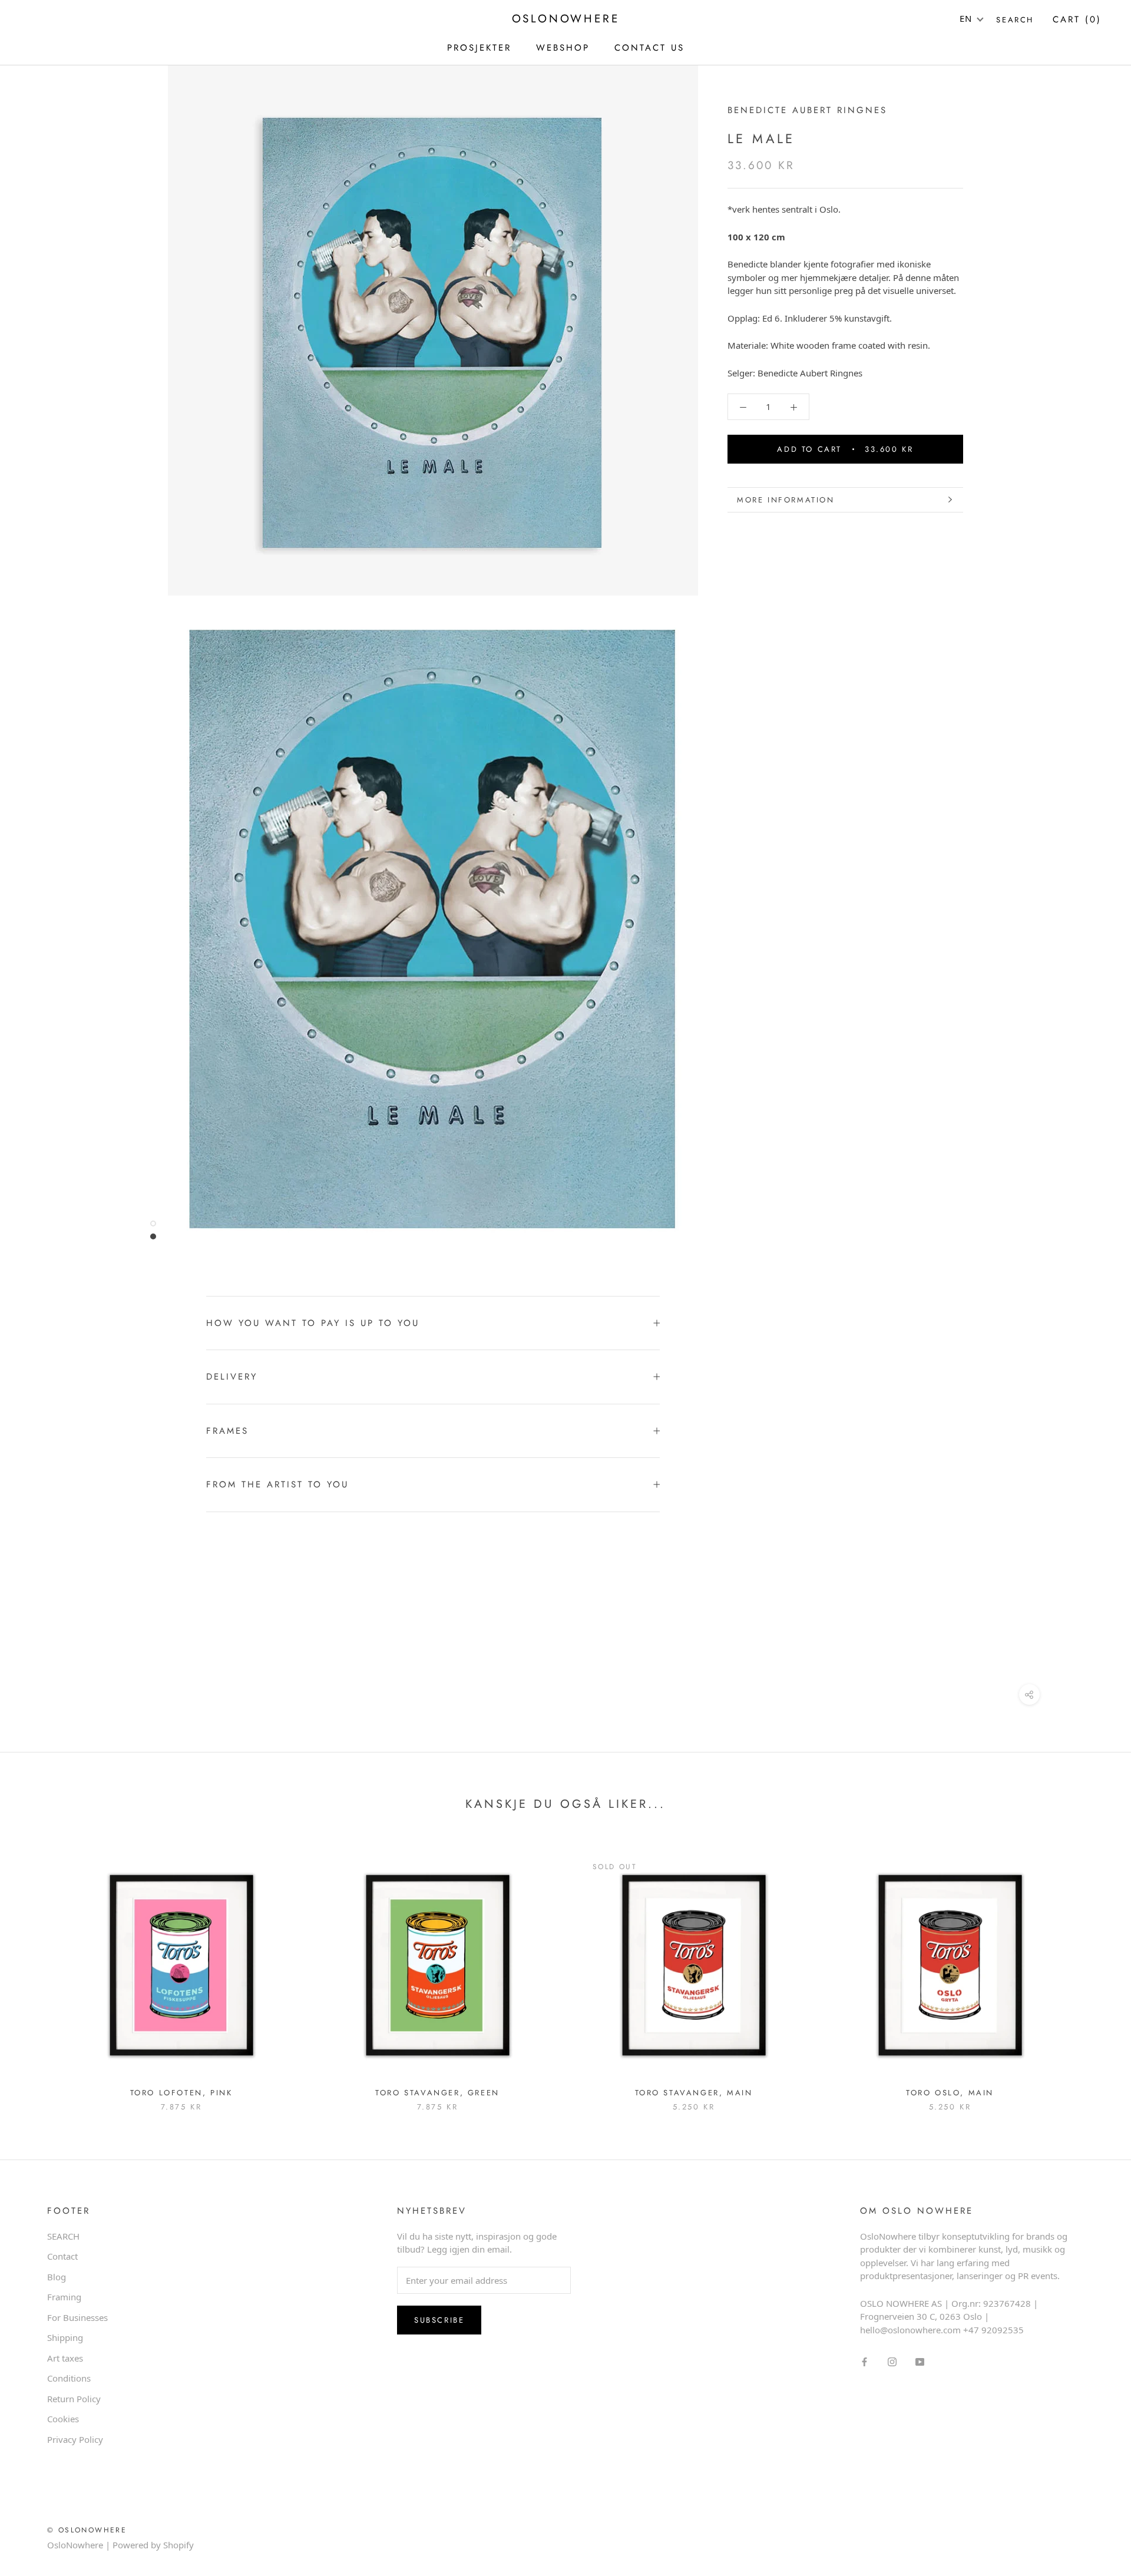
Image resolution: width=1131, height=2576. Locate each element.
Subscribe (439, 2320)
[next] (1094, 1970)
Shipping (65, 2337)
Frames (227, 1431)
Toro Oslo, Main (950, 2093)
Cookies (63, 2419)
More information (786, 500)
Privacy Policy (75, 2439)
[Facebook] (864, 2361)
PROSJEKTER (479, 48)
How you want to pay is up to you (313, 1323)
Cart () (1077, 19)
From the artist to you (277, 1484)
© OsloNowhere (87, 2530)
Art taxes (65, 2358)
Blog (57, 2277)
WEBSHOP (563, 48)
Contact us (649, 48)
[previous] (37, 1970)
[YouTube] (920, 2361)
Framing (64, 2297)
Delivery (232, 1377)
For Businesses (77, 2317)
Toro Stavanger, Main (694, 2093)
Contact (62, 2256)
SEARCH (63, 2236)
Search (1015, 20)
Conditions (69, 2378)
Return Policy (74, 2399)
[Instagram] (892, 2361)
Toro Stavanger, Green (437, 2093)
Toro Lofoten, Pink (181, 2093)
